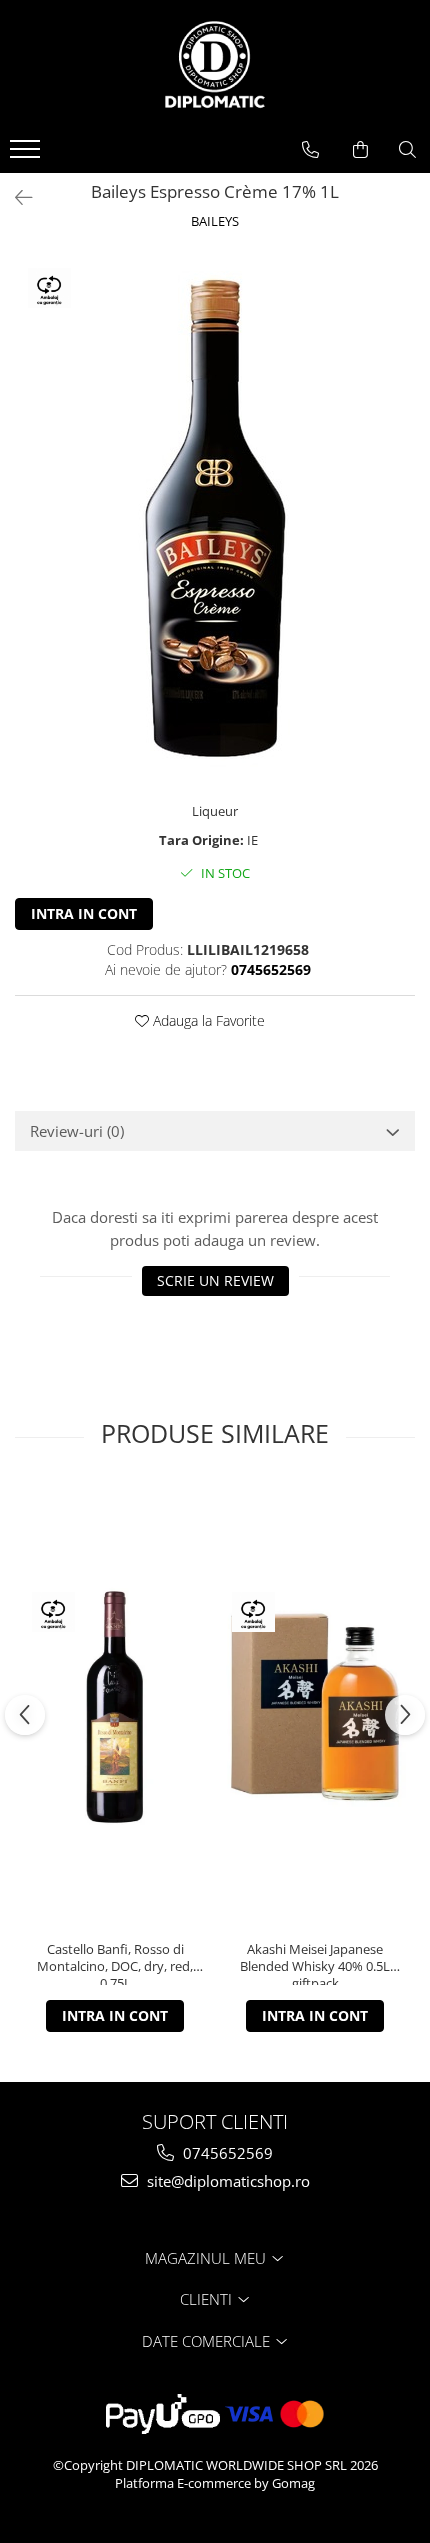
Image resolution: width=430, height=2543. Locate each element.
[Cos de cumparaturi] (360, 150)
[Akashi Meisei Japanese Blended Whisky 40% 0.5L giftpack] (315, 1707)
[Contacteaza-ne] (310, 150)
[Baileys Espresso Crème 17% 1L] (215, 518)
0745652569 (226, 2153)
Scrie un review (215, 1280)
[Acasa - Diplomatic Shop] (215, 65)
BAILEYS (215, 221)
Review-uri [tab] (77, 1131)
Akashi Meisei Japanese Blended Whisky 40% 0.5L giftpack (315, 1963)
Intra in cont (84, 913)
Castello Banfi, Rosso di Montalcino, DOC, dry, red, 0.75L (115, 1963)
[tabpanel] (215, 518)
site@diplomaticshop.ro (226, 2181)
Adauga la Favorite (207, 1020)
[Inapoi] (15, 197)
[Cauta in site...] (407, 150)
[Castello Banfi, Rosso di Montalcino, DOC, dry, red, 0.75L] (115, 1707)
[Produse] (27, 155)
